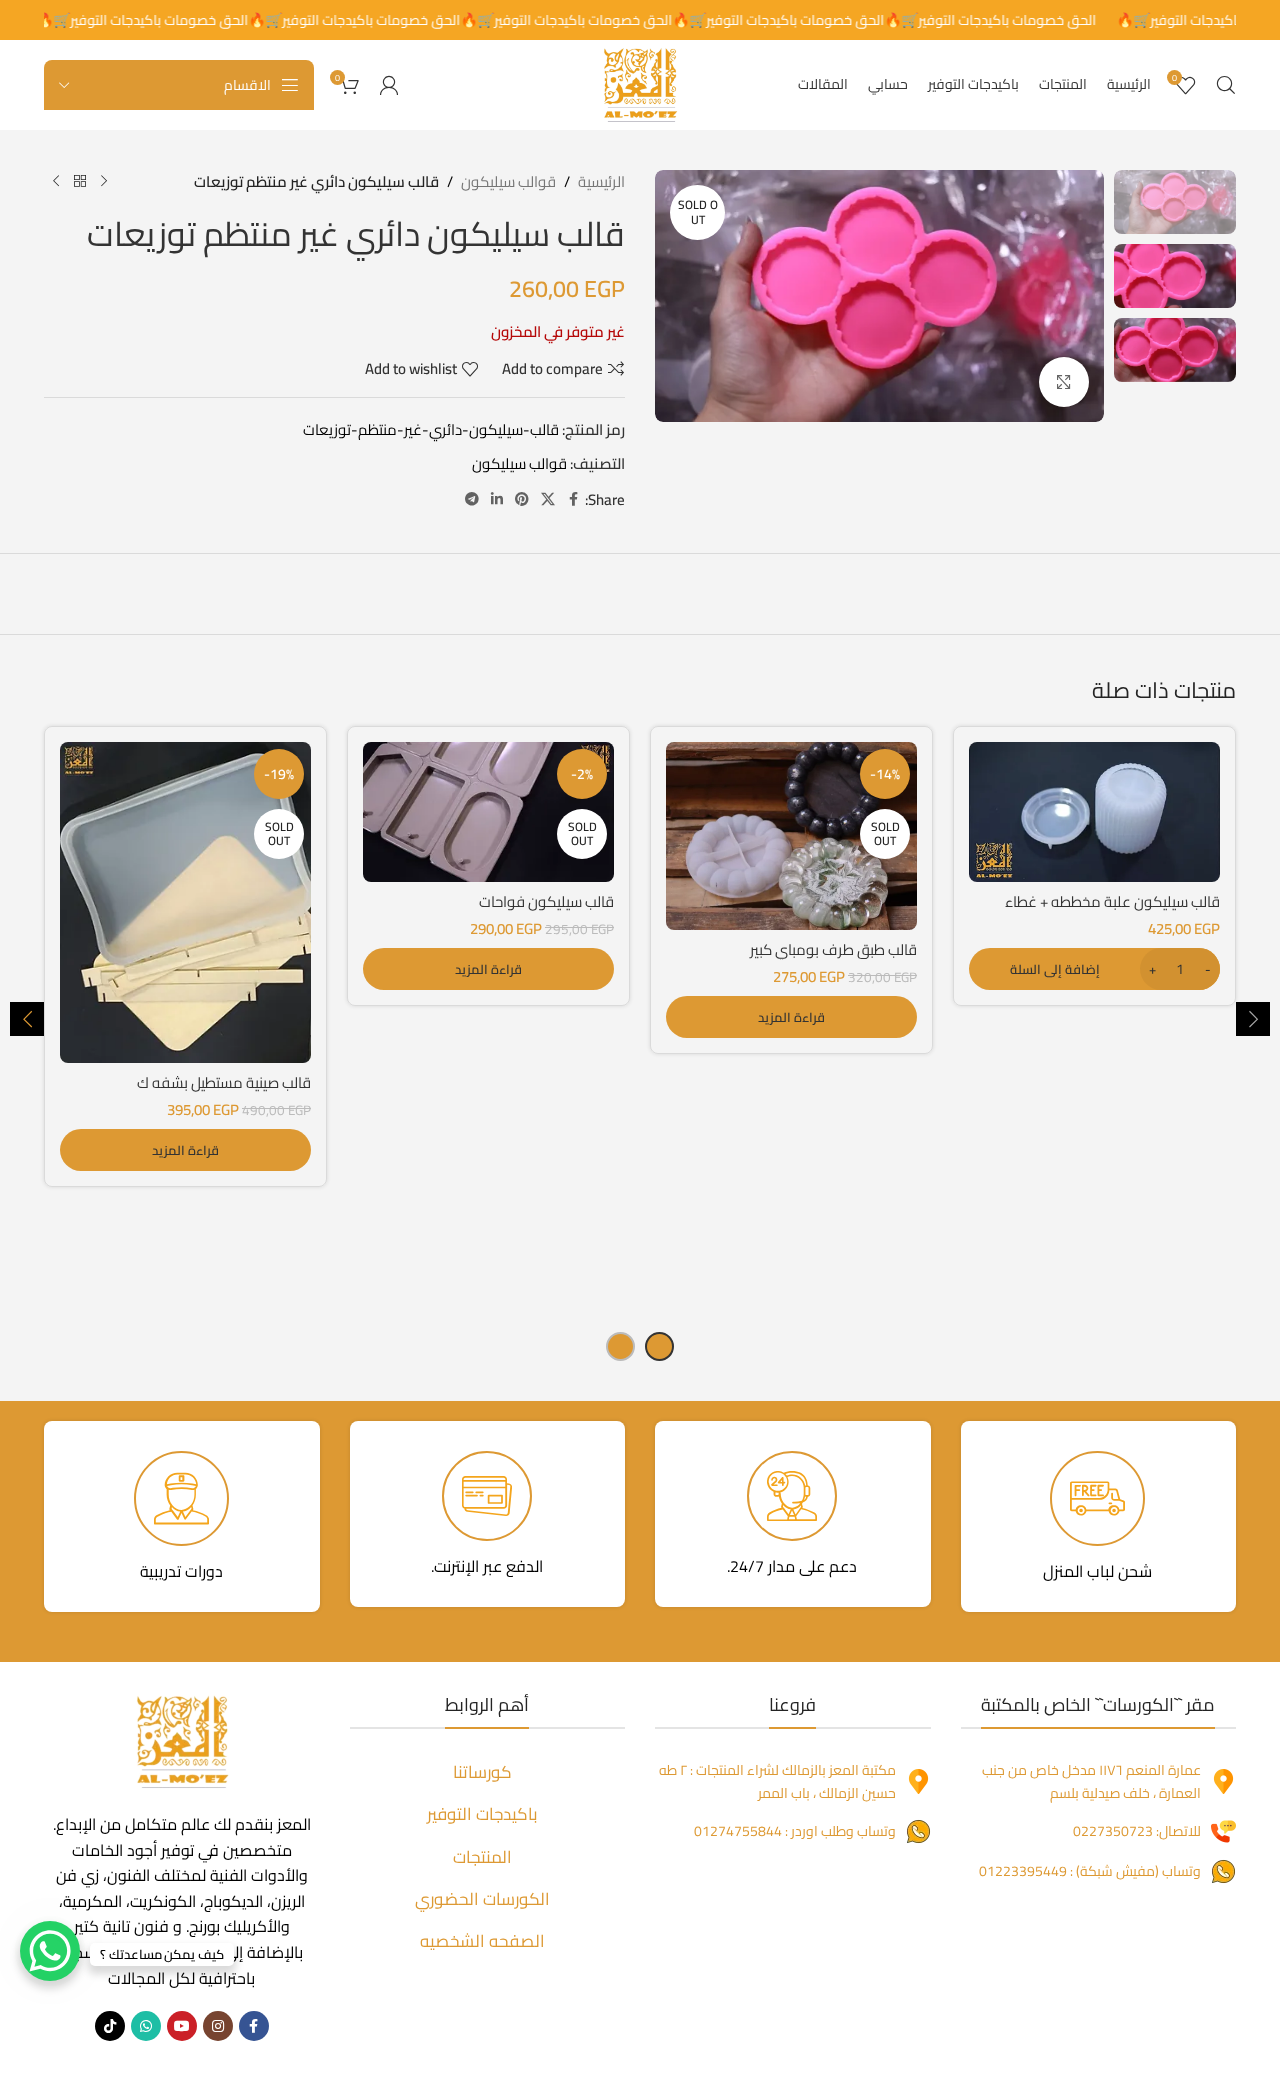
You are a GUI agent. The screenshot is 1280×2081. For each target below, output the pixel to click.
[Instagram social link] (218, 2026)
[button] (1094, 969)
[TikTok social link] (110, 2026)
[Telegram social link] (472, 499)
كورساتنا (482, 1772)
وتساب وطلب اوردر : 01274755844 (795, 1831)
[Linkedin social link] (497, 499)
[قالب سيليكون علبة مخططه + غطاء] (1094, 812)
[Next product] (56, 182)
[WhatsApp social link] (146, 2026)
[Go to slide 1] (659, 1346)
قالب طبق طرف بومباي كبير (833, 949)
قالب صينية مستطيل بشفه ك (224, 1082)
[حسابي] (389, 85)
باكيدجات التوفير (482, 1814)
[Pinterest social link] (522, 499)
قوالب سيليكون (508, 182)
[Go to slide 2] (620, 1346)
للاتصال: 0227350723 (1137, 1831)
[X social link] (548, 499)
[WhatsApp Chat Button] (50, 1951)
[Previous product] (104, 182)
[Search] (1226, 85)
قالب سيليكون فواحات (546, 901)
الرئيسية (601, 182)
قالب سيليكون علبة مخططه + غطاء (1112, 901)
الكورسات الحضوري (482, 1899)
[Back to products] (80, 182)
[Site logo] (640, 83)
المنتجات (482, 1857)
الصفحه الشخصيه (482, 1941)
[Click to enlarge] (1064, 382)
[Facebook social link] (573, 499)
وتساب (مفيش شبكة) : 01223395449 (1090, 1871)
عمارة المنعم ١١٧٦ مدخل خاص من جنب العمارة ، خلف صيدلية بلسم (1091, 1781)
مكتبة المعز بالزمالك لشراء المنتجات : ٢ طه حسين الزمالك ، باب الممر (777, 1781)
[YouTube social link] (182, 2026)
